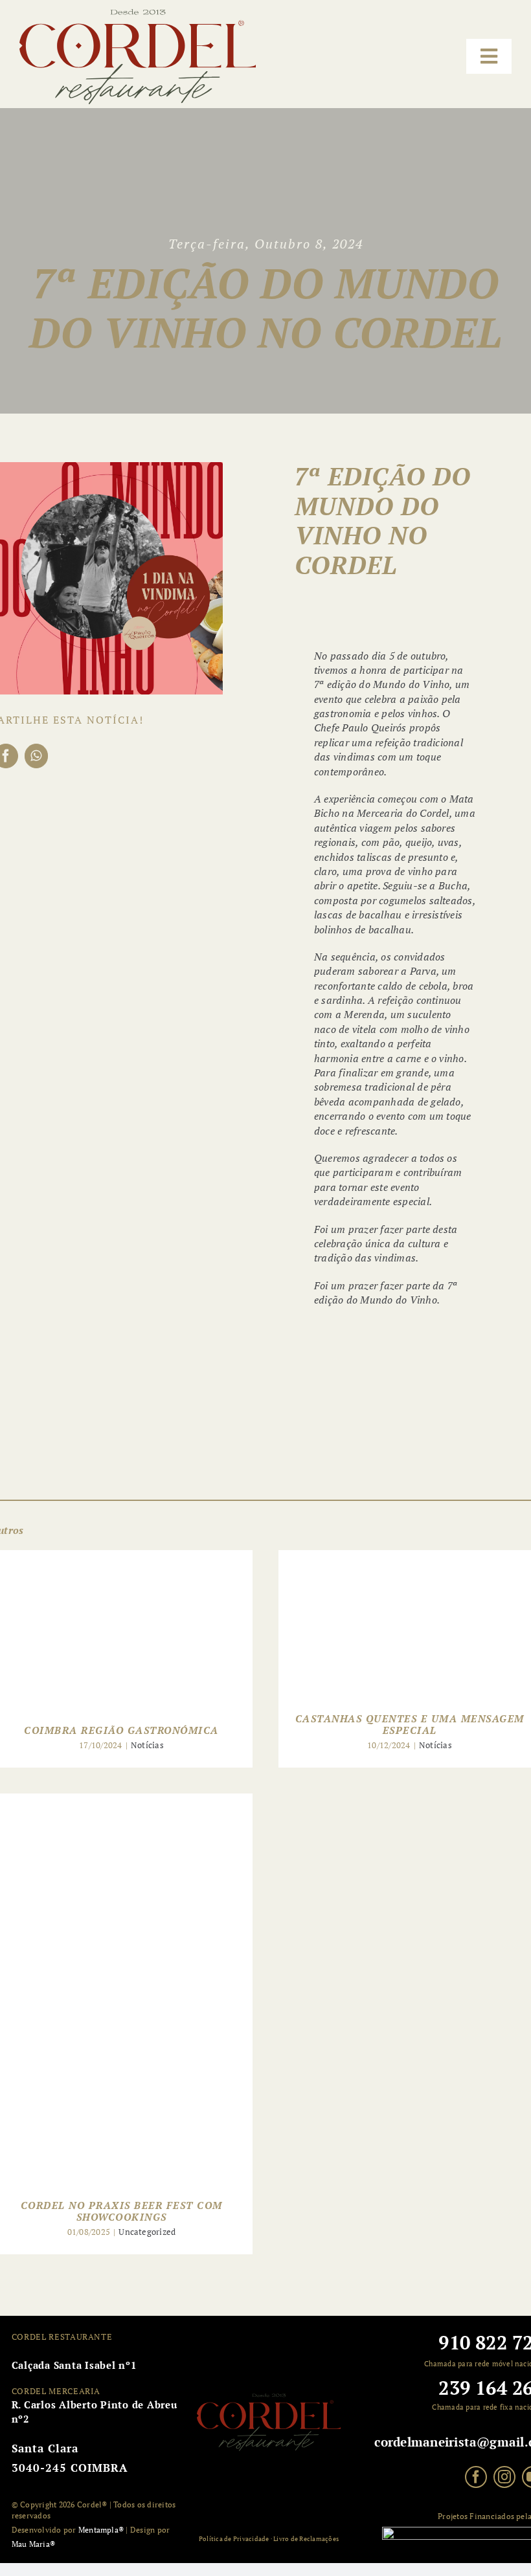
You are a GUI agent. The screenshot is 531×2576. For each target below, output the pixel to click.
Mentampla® (101, 2530)
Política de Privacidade (234, 2539)
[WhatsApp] (36, 756)
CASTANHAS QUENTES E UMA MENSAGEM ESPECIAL (410, 1724)
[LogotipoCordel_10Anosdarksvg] (138, 14)
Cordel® (91, 2504)
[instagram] (504, 2477)
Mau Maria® (33, 2544)
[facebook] (476, 2477)
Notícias (147, 1745)
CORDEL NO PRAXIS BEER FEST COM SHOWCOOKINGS (122, 2211)
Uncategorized (147, 2232)
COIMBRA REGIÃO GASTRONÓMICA (121, 1730)
